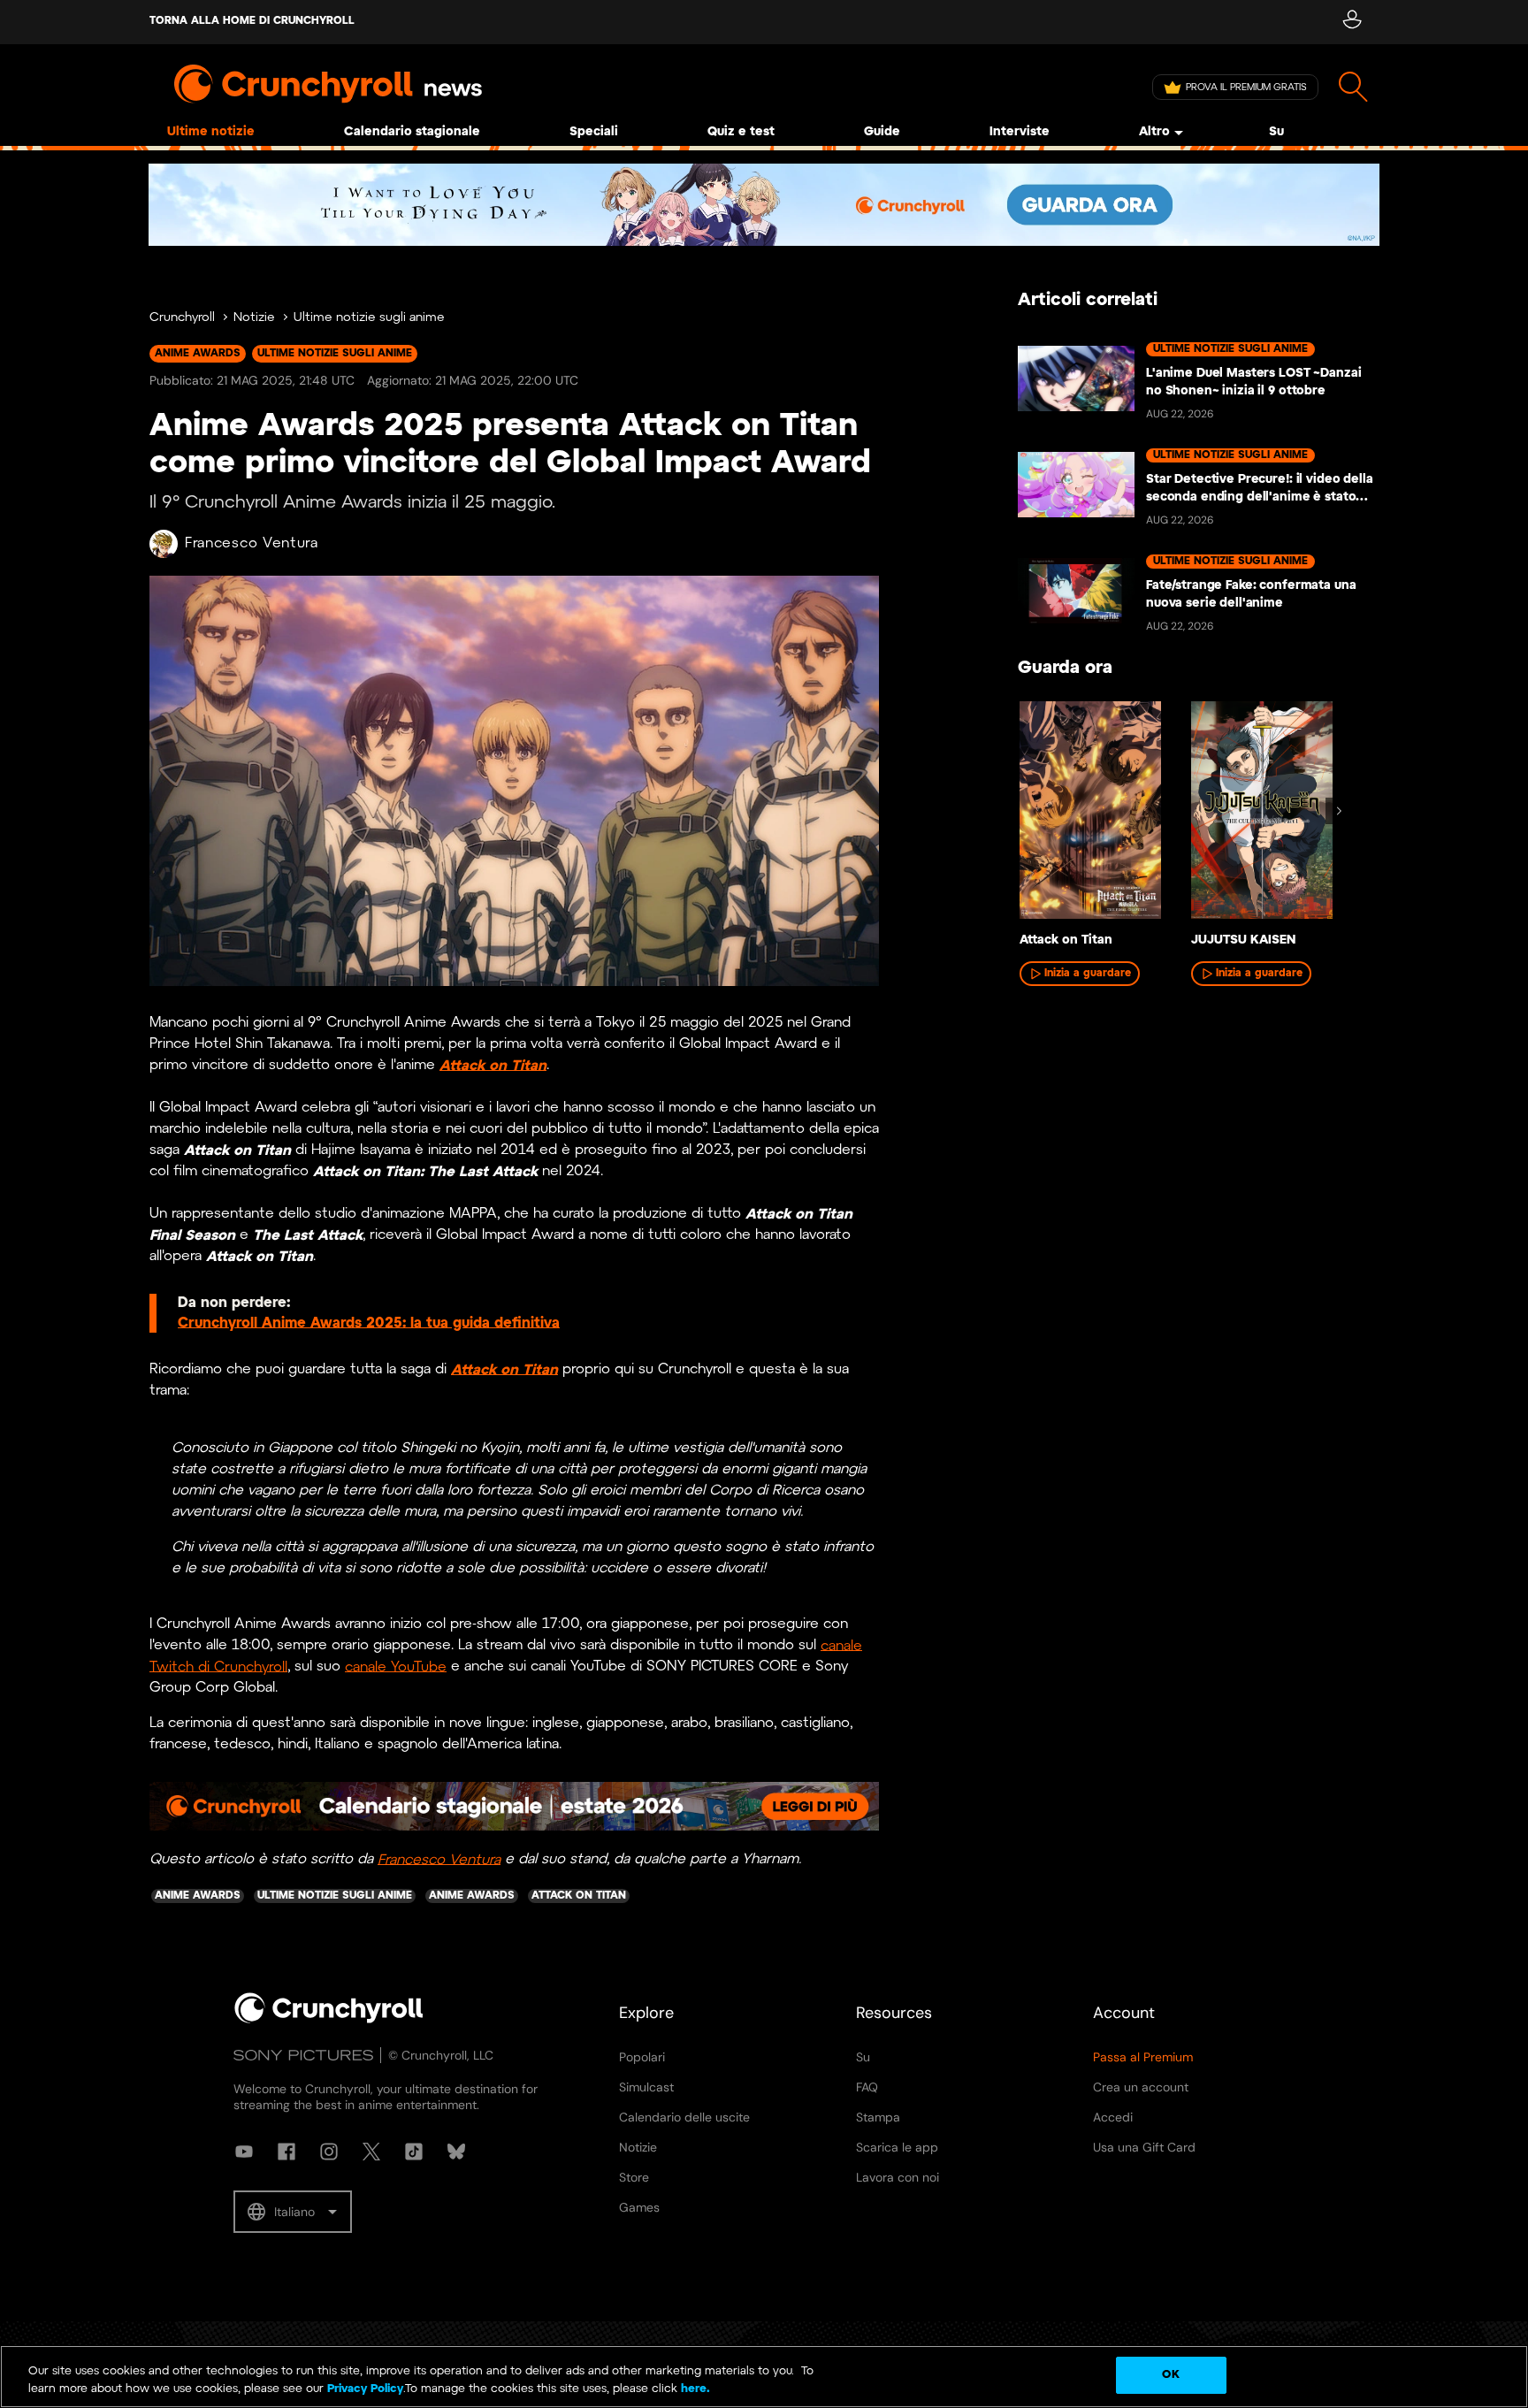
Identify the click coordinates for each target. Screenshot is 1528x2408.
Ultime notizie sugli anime (369, 318)
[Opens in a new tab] (764, 205)
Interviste (1020, 132)
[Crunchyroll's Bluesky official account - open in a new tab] (456, 2152)
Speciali (594, 132)
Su (1276, 132)
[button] (293, 2212)
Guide (882, 132)
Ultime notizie (211, 132)
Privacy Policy (365, 2389)
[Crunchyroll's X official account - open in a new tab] (371, 2152)
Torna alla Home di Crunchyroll (252, 21)
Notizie (254, 318)
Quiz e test (741, 132)
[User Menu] (1352, 22)
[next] (1339, 811)
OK (1170, 2375)
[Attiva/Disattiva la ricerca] (1353, 87)
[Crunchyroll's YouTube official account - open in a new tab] (244, 2152)
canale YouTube (396, 1666)
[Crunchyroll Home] (329, 2020)
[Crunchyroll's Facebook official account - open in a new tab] (286, 2152)
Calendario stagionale (412, 132)
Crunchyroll (182, 318)
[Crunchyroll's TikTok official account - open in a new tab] (414, 2152)
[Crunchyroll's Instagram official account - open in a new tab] (329, 2152)
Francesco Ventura (252, 543)
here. (694, 2389)
